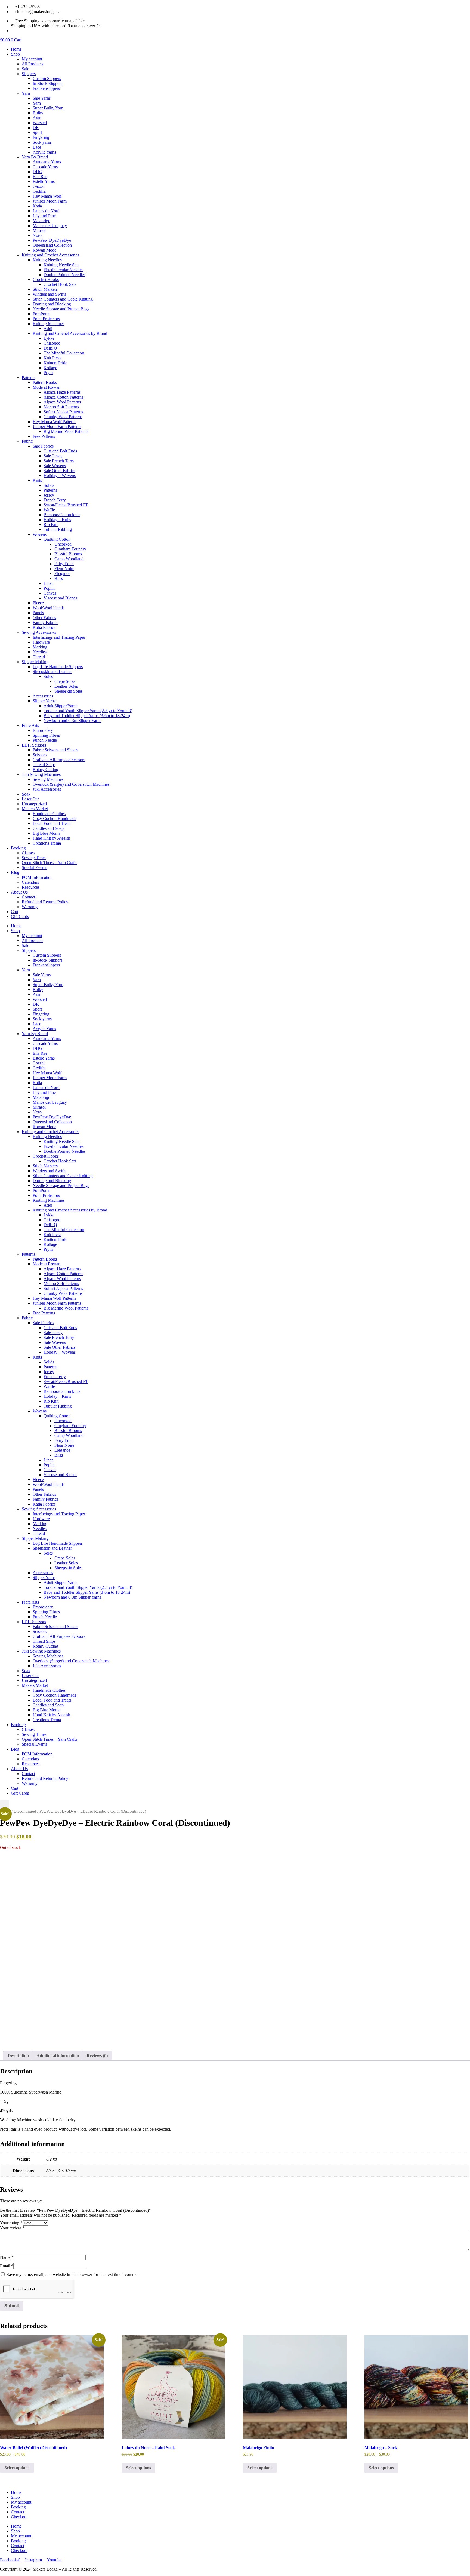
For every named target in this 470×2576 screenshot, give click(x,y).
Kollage (50, 368)
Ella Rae (40, 177)
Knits (37, 480)
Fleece (38, 603)
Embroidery (43, 730)
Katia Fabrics (44, 627)
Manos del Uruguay (50, 226)
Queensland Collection (52, 245)
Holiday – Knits (57, 520)
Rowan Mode (44, 250)
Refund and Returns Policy (45, 902)
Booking (18, 848)
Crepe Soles (65, 681)
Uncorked (63, 544)
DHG (38, 172)
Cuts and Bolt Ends (60, 451)
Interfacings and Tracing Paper (59, 637)
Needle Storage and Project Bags (61, 309)
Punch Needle (45, 740)
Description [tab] (18, 2056)
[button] (4, 1805)
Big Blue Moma (47, 833)
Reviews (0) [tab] (97, 2056)
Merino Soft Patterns (61, 407)
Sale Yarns (42, 98)
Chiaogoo (52, 343)
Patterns (29, 377)
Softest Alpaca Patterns (63, 412)
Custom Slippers (47, 79)
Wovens (40, 534)
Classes (28, 853)
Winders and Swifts (49, 294)
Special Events (34, 868)
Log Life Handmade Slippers (58, 667)
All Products (33, 64)
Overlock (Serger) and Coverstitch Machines (71, 784)
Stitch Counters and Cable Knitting (63, 299)
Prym (48, 373)
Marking (40, 647)
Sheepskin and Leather (52, 671)
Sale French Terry (59, 461)
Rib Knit (51, 524)
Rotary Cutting (45, 770)
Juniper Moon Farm (50, 201)
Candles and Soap (48, 828)
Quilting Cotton (57, 539)
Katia (37, 206)
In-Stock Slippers (47, 83)
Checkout (19, 2517)
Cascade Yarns (45, 167)
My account (32, 59)
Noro (37, 235)
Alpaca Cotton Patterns (63, 397)
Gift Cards (20, 917)
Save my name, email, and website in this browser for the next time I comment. (74, 2274)
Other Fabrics (44, 618)
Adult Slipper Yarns (60, 706)
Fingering (41, 137)
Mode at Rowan (47, 387)
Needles (40, 652)
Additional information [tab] (58, 2056)
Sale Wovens (55, 466)
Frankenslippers (46, 88)
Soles (48, 676)
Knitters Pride (55, 363)
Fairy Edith (64, 564)
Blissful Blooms (68, 554)
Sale (25, 69)
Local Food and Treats (52, 823)
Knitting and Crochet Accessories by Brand (70, 333)
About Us (19, 892)
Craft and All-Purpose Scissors (59, 760)
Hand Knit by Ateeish (51, 838)
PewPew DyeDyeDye (52, 240)
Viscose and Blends (60, 598)
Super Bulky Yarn (48, 108)
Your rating (11, 2223)
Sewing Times (34, 858)
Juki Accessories (47, 789)
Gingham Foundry (70, 549)
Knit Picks (52, 358)
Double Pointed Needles (64, 275)
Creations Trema (47, 843)
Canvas (50, 593)
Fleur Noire (64, 569)
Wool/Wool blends (49, 608)
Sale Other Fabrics (59, 471)
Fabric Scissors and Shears (55, 750)
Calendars (30, 882)
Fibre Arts (30, 725)
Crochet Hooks (46, 279)
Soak (26, 794)
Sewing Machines (48, 779)
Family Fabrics (45, 622)
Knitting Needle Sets (61, 265)
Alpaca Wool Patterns (62, 402)
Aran (37, 118)
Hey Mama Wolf (47, 196)
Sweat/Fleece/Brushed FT (66, 505)
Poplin (49, 588)
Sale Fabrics (43, 446)
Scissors (40, 755)
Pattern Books (45, 382)
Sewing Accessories (39, 632)
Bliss (59, 578)
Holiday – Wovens (60, 475)
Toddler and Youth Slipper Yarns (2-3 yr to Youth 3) (88, 711)
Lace (37, 147)
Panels (38, 613)
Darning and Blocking (52, 304)
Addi (48, 328)
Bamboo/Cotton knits (62, 515)
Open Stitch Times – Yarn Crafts (50, 863)
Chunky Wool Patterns (63, 417)
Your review (12, 2228)
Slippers (29, 74)
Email (7, 2266)
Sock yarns (42, 142)
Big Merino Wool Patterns (66, 431)
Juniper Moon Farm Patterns (57, 426)
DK (36, 128)
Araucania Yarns (47, 162)
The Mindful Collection (64, 353)
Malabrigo (41, 221)
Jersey (49, 495)
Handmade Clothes (49, 814)
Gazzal (39, 186)
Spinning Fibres (46, 735)
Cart (15, 912)
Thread (39, 657)
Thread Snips (44, 765)
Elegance (62, 573)
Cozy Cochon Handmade (55, 819)
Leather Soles (66, 686)
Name (7, 2257)
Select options (17, 2468)
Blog (15, 872)
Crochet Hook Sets (60, 284)
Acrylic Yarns (44, 152)
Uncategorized (34, 804)
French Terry (55, 500)
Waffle (49, 510)
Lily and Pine (44, 216)
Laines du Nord (46, 211)
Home (16, 49)
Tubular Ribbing (58, 529)
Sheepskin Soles (68, 691)
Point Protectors (46, 319)
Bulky (38, 113)
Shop (15, 54)
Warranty (30, 907)
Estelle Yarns (44, 181)
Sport (37, 132)
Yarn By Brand (35, 157)
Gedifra (39, 191)
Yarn (26, 93)
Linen (49, 583)
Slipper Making (35, 662)
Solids (49, 485)
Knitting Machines (49, 324)
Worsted (40, 123)
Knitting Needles (47, 260)
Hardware (41, 642)
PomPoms (41, 314)
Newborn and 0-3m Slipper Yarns (72, 721)
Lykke (49, 338)
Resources (31, 887)
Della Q (50, 348)
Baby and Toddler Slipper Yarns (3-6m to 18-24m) (87, 716)
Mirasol (39, 230)
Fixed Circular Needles (63, 270)
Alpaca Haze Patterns (62, 392)
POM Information (37, 877)
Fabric (27, 441)
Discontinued (25, 1811)
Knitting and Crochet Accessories (50, 255)
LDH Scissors (34, 745)
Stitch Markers (45, 289)
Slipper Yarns (44, 701)
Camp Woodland (69, 559)
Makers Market (35, 809)
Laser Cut (30, 799)
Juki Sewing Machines (41, 774)
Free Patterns (44, 436)
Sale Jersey (53, 456)
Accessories (43, 696)
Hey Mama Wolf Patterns (54, 422)
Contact (28, 897)
